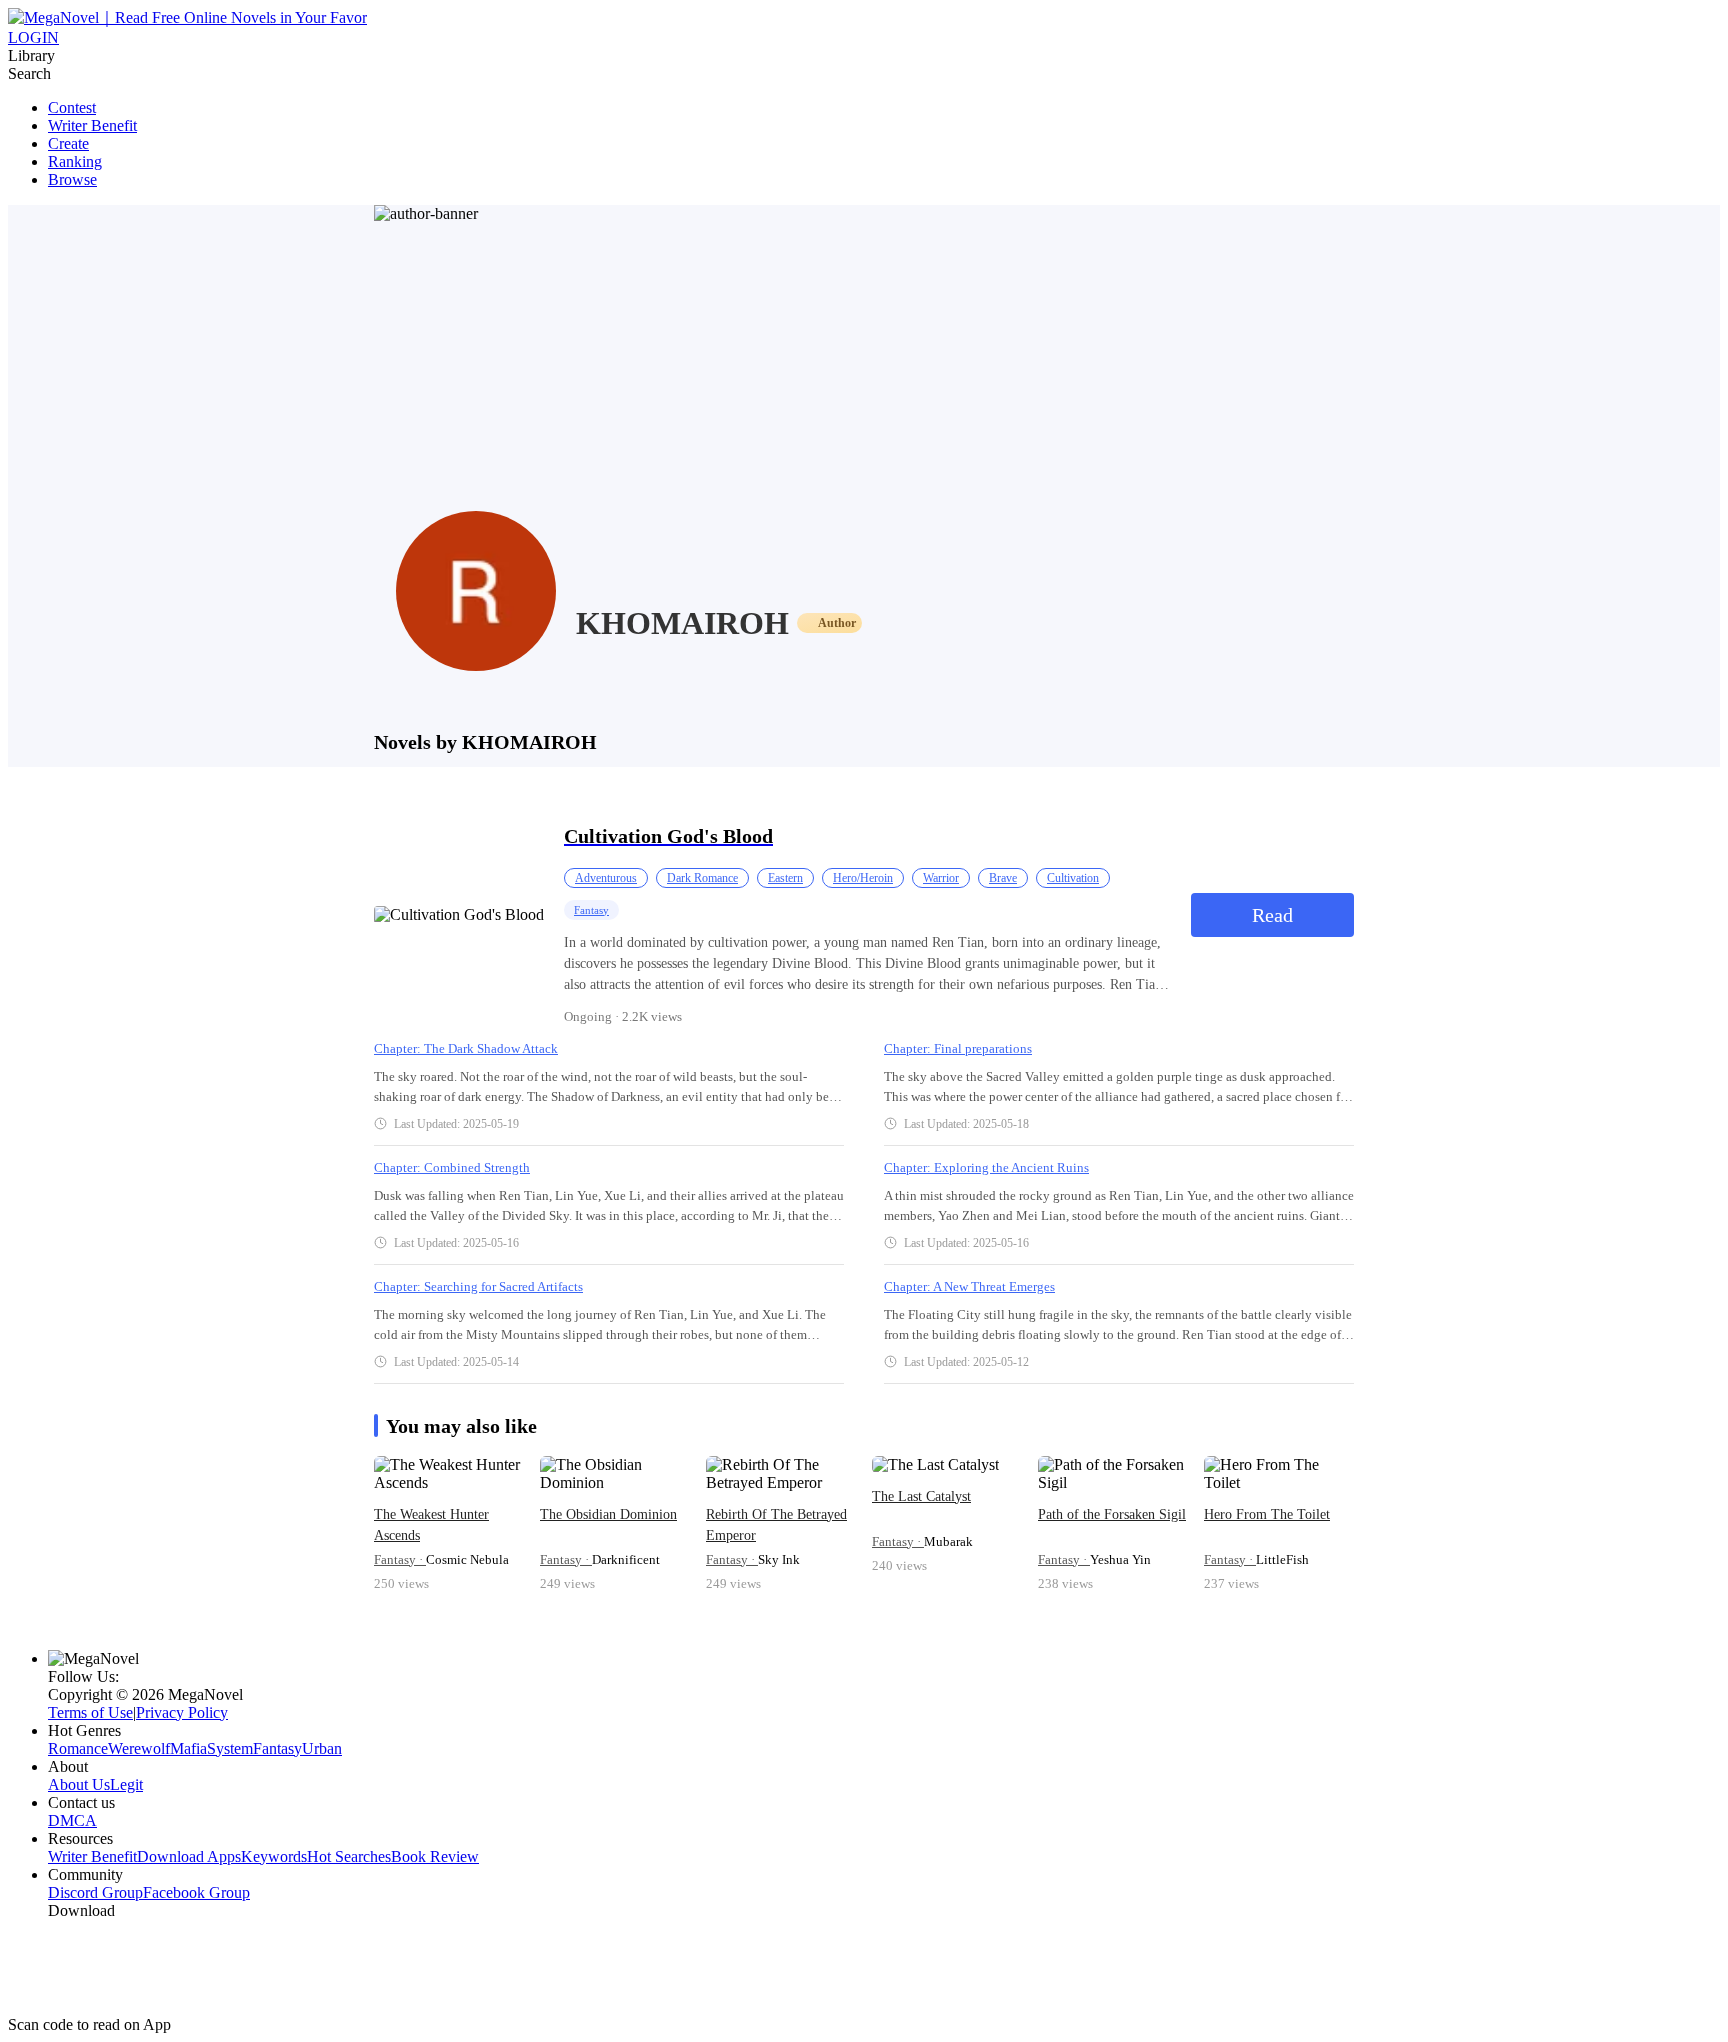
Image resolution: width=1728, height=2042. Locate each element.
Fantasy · (400, 1559)
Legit (126, 1784)
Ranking (75, 161)
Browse (72, 179)
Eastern (785, 878)
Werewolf (139, 1748)
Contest (72, 107)
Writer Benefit (92, 125)
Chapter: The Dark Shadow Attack (466, 1048)
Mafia (188, 1748)
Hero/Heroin (863, 878)
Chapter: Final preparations (958, 1048)
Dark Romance (702, 878)
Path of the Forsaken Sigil (1112, 1514)
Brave (1003, 878)
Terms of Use (90, 1712)
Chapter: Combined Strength (452, 1167)
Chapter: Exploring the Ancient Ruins (986, 1167)
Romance (78, 1748)
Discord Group (95, 1892)
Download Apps (189, 1856)
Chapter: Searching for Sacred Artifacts (478, 1286)
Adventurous (606, 878)
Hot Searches (349, 1856)
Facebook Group (196, 1892)
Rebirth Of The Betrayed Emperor (776, 1525)
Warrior (941, 878)
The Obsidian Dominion (608, 1514)
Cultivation (1073, 878)
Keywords (274, 1856)
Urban (322, 1748)
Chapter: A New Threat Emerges (969, 1286)
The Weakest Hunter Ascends (431, 1525)
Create (68, 143)
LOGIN (33, 37)
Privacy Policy (182, 1712)
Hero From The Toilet (1267, 1514)
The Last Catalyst (921, 1496)
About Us (79, 1784)
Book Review (435, 1856)
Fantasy (591, 910)
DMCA (72, 1820)
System (230, 1748)
